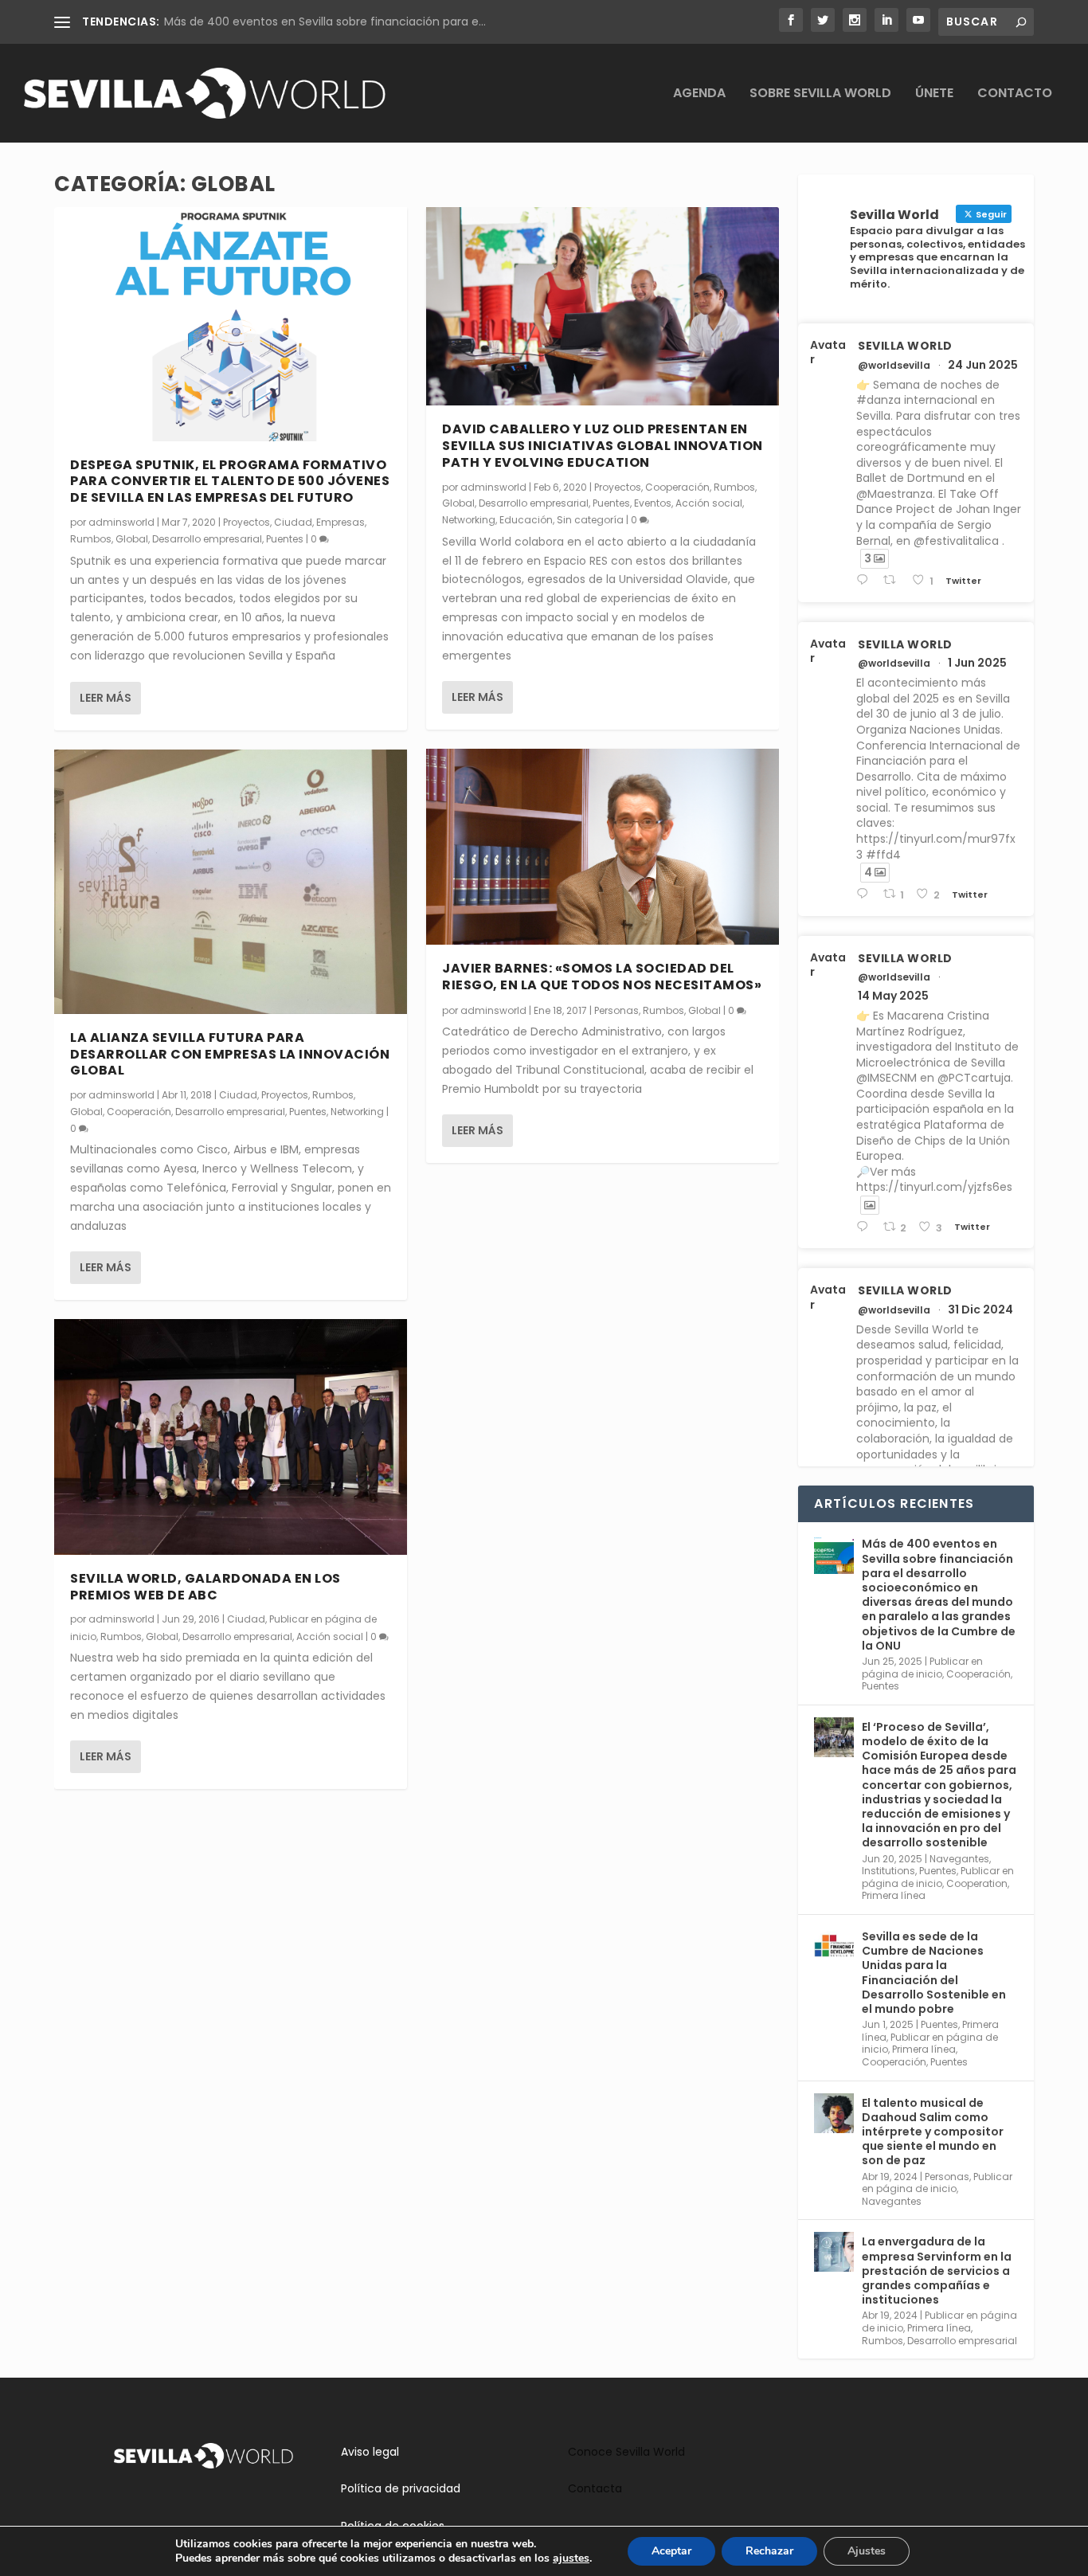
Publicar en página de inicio (922, 1668)
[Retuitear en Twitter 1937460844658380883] (894, 580)
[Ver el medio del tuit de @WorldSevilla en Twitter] (870, 1205)
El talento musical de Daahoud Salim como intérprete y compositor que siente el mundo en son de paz (933, 2132)
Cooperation (977, 1883)
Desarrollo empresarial (207, 539)
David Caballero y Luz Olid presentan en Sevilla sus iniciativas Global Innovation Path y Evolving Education (603, 446)
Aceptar (671, 2551)
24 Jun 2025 (983, 365)
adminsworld (121, 522)
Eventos (653, 503)
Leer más (106, 698)
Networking (357, 1112)
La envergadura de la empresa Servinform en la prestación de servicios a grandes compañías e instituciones (937, 2271)
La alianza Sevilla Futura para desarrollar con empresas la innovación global (230, 1054)
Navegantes (959, 1859)
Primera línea (894, 1895)
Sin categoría (590, 520)
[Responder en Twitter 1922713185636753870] (865, 1227)
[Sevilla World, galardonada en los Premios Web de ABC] (231, 1437)
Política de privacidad (401, 2488)
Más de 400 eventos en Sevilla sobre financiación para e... (325, 22)
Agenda (699, 94)
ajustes (571, 2558)
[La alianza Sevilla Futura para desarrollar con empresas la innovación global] (231, 882)
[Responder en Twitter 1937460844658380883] (865, 580)
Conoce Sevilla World (626, 2452)
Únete (934, 94)
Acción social (330, 1636)
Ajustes (867, 2551)
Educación (526, 520)
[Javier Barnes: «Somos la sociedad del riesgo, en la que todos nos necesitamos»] (603, 847)
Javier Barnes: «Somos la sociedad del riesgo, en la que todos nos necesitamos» (602, 977)
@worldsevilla (894, 366)
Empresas (340, 522)
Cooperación (139, 1112)
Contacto (1015, 94)
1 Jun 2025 (977, 663)
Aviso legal (370, 2452)
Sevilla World (905, 346)
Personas (616, 1010)
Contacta (595, 2488)
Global (132, 539)
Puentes (285, 539)
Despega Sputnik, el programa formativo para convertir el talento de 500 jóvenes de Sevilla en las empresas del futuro (230, 482)
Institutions (888, 1871)
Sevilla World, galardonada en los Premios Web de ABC (205, 1587)
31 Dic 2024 (980, 1310)
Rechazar (769, 2551)
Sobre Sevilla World (820, 94)
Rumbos (91, 539)
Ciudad (293, 522)
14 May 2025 (893, 996)
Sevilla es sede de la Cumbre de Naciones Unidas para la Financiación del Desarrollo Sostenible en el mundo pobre (934, 1973)
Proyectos (247, 522)
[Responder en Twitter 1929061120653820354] (865, 894)
